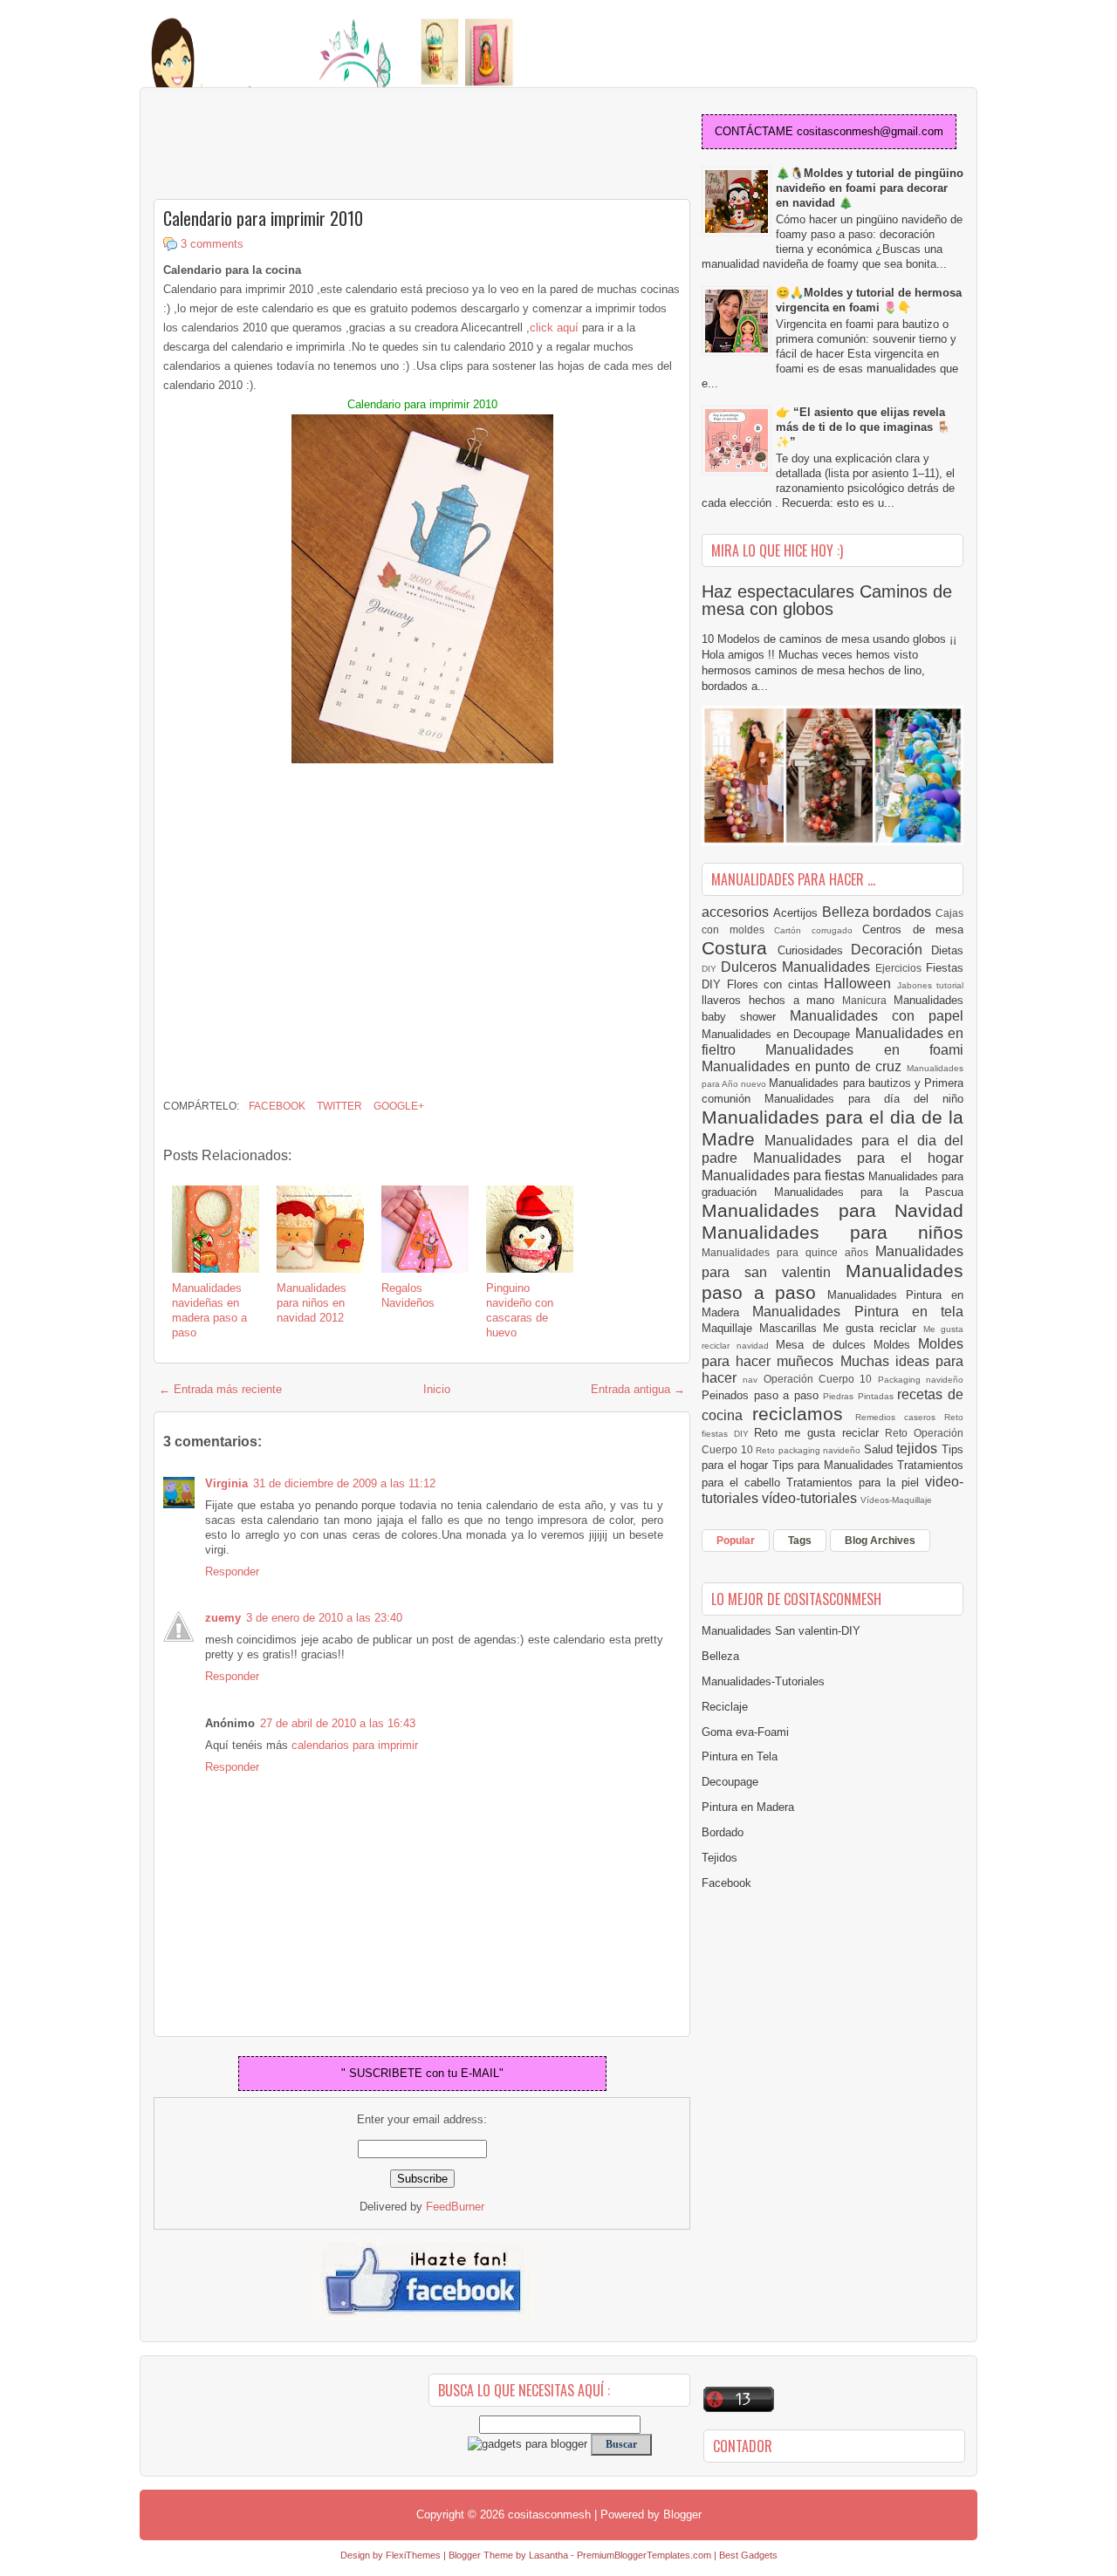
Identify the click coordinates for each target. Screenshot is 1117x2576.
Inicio (437, 1389)
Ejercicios (901, 968)
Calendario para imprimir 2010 (263, 218)
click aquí (556, 328)
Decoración (891, 950)
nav (753, 1380)
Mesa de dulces (825, 1345)
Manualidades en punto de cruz (804, 1066)
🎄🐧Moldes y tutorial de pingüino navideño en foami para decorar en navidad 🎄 (870, 188)
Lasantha (548, 2555)
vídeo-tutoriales (811, 1498)
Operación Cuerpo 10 (821, 1379)
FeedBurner (455, 2207)
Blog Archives (880, 1541)
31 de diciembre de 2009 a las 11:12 (344, 1483)
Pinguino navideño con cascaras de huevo (520, 1310)
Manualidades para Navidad (833, 1210)
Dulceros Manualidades (798, 967)
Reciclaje (725, 1707)
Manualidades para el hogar (858, 1158)
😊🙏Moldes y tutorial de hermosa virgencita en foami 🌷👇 (869, 300)
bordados (904, 912)
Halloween (860, 984)
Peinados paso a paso (762, 1395)
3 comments (212, 244)
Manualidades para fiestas (785, 1175)
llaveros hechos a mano (772, 1000)
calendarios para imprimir (355, 1745)
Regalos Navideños (408, 1295)
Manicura (868, 1000)
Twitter (338, 1106)
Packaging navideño (921, 1380)
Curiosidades (815, 950)
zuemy (223, 1618)
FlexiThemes (413, 2555)
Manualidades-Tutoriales (763, 1681)
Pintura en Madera (748, 1807)
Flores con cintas (776, 984)
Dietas (947, 950)
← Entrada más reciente (220, 1389)
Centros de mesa (913, 929)
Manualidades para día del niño (864, 1099)
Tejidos (720, 1858)
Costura (740, 948)
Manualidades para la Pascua (869, 1192)
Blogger (682, 2515)
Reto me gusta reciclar (819, 1433)
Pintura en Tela (740, 1756)
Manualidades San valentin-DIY (781, 1631)
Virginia (226, 1483)
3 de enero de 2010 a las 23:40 (324, 1618)
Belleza (848, 912)
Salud (881, 1449)
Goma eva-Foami (745, 1732)
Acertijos (798, 913)
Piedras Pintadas (860, 1396)
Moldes (896, 1345)
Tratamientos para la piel (856, 1483)
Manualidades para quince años (788, 1252)
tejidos (919, 1449)
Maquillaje (730, 1328)
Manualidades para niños (833, 1232)
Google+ (397, 1106)
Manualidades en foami (864, 1050)
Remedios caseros (900, 1417)
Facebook (276, 1106)
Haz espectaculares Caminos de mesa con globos (827, 600)
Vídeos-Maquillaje (896, 1500)
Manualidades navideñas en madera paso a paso (209, 1310)
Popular (736, 1541)
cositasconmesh (549, 2515)
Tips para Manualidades (835, 1465)
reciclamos (803, 1414)
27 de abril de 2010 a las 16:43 (338, 1723)
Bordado (723, 1832)
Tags (800, 1541)
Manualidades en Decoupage (778, 1034)
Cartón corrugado (818, 930)
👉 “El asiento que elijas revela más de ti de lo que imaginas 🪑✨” (863, 427)
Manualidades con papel (877, 1016)
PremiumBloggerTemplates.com (644, 2555)
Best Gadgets (748, 2555)
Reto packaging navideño (810, 1450)
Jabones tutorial (931, 985)
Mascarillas (791, 1328)
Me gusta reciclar (873, 1328)
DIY (711, 969)
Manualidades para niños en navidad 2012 (312, 1303)
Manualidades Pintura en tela (858, 1312)
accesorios (737, 912)
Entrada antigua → (638, 1389)
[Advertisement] (293, 145)
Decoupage (730, 1782)
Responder (232, 1572)
